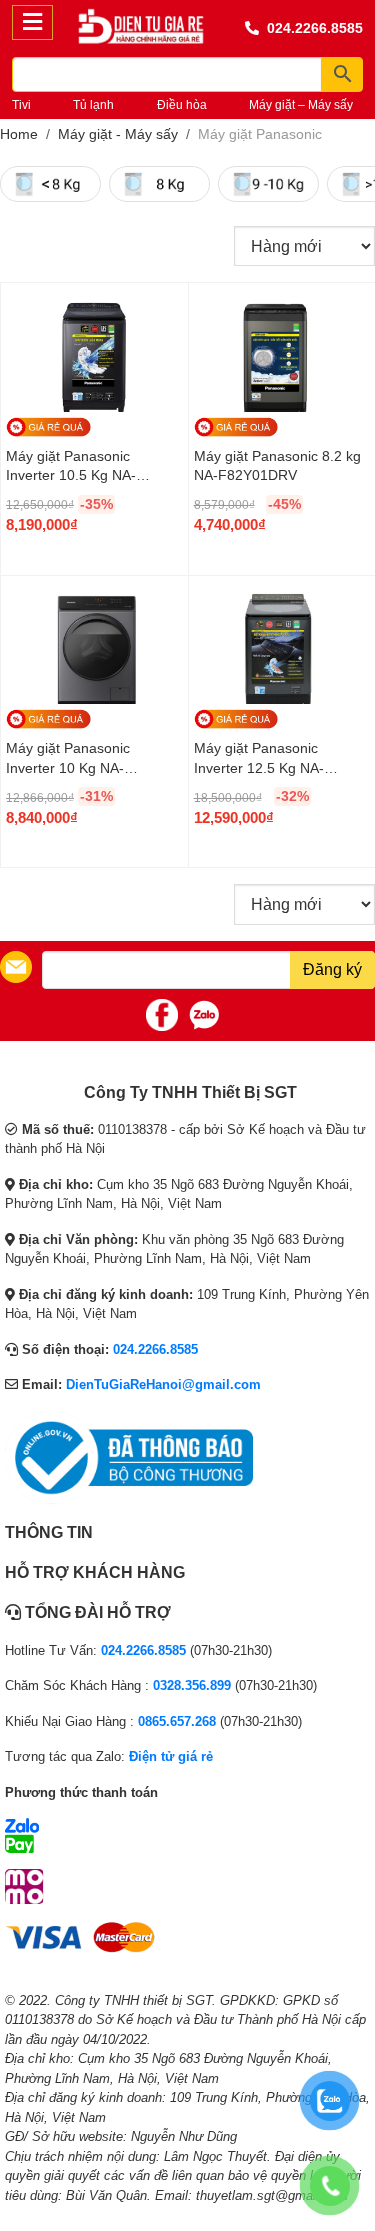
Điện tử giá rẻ (171, 1756)
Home (19, 134)
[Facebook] (162, 1015)
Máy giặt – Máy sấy (301, 105)
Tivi (21, 105)
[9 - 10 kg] (268, 184)
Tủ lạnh (93, 105)
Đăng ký (332, 969)
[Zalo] (204, 1015)
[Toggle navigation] (32, 22)
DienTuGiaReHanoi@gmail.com (163, 1384)
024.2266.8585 (315, 28)
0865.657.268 (177, 1721)
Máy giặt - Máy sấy (118, 134)
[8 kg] (159, 184)
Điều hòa (182, 105)
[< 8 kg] (50, 184)
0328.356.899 (192, 1685)
